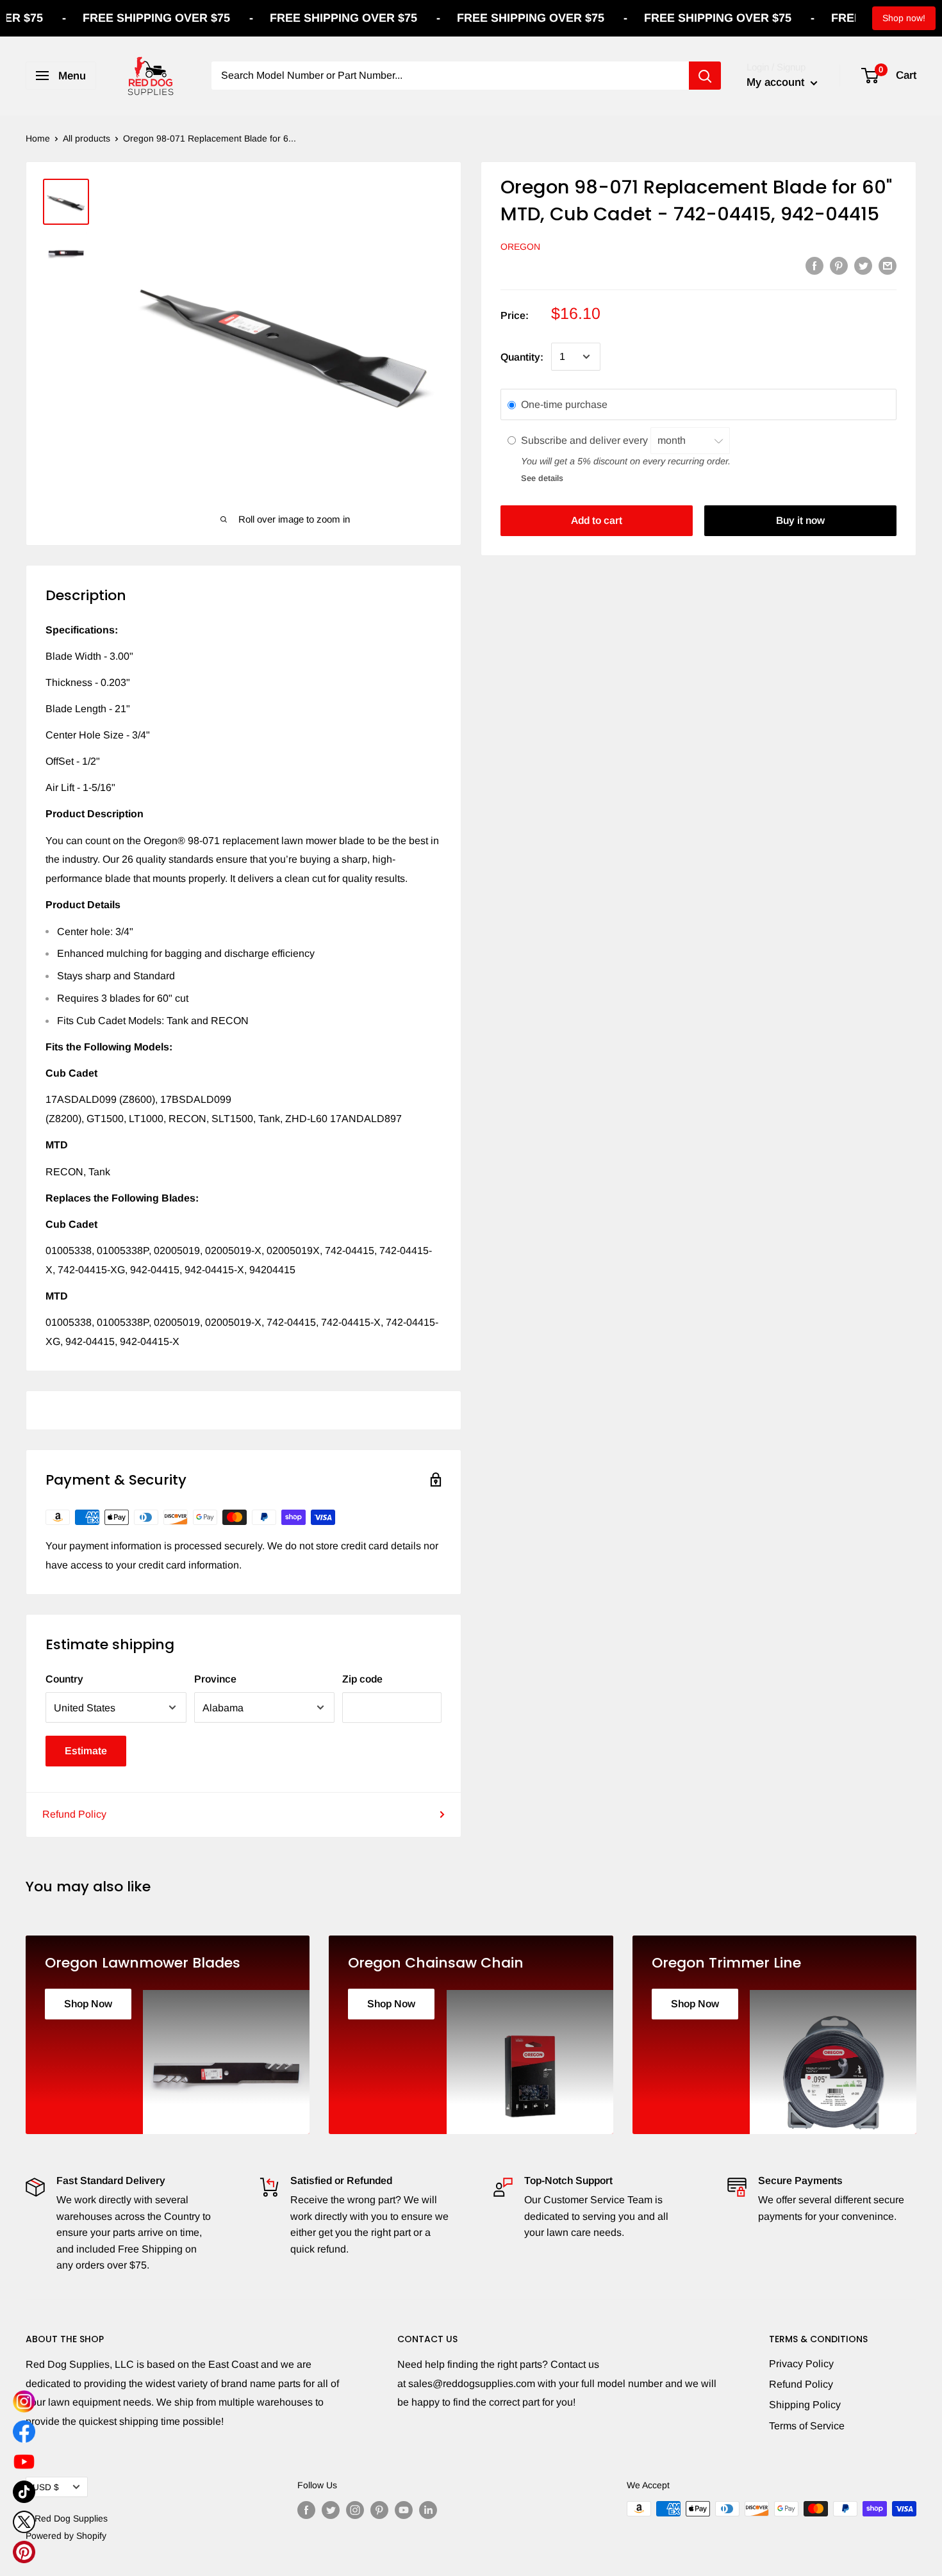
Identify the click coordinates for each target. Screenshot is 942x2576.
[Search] (705, 76)
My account (777, 82)
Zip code (362, 1679)
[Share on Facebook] (814, 265)
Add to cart (597, 520)
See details (542, 477)
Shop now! (904, 18)
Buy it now (800, 520)
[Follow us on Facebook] (306, 2510)
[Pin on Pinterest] (839, 265)
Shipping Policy (805, 2405)
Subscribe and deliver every (586, 440)
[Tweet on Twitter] (863, 265)
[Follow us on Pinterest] (379, 2510)
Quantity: (522, 356)
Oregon (520, 247)
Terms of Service (807, 2426)
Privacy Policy (801, 2364)
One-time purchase (564, 404)
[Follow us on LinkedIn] (428, 2510)
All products (87, 138)
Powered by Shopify (66, 2536)
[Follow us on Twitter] (331, 2510)
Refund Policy (74, 1814)
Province (215, 1679)
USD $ (46, 2487)
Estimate (86, 1751)
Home (38, 138)
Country (64, 1679)
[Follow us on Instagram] (355, 2510)
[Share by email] (888, 265)
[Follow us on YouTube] (404, 2510)
